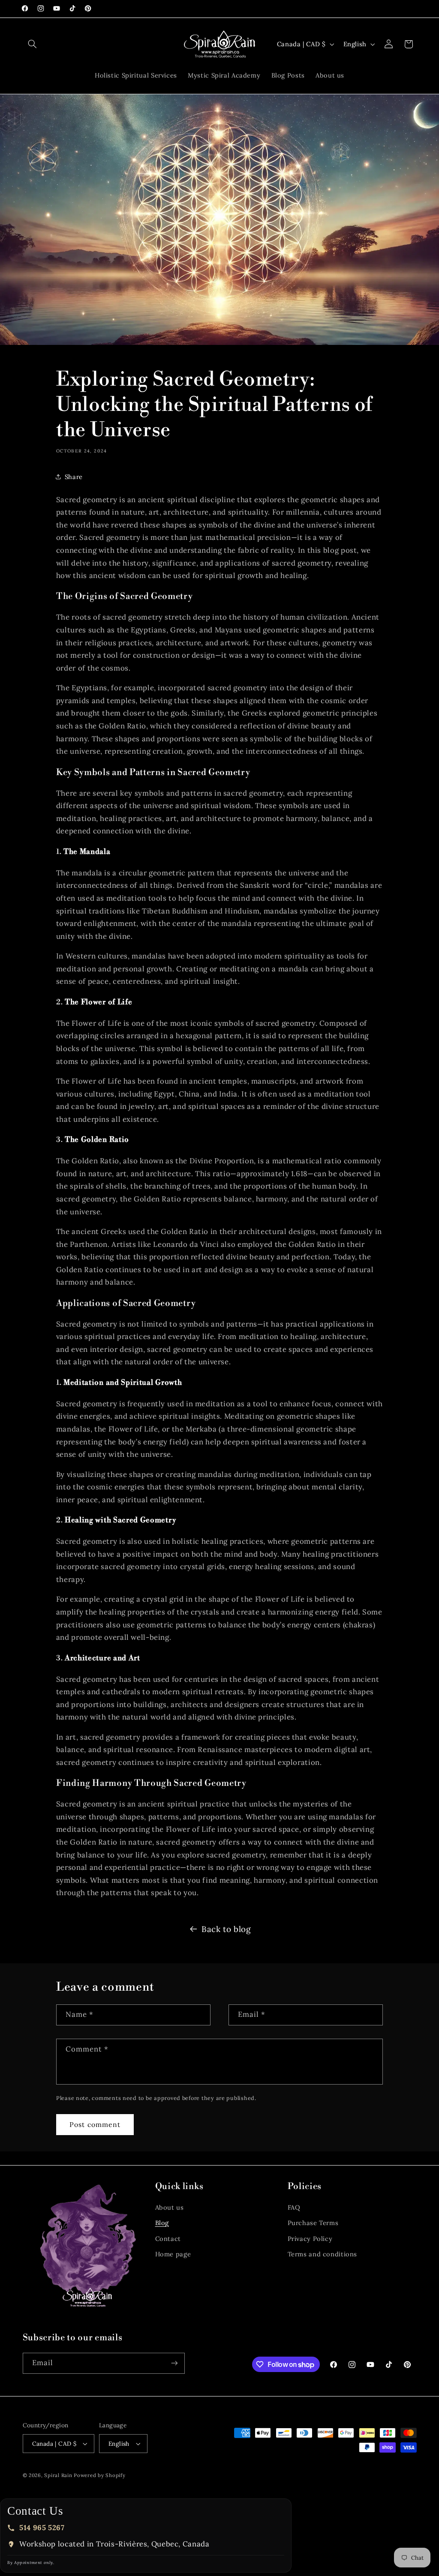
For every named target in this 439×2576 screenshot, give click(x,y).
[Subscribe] (174, 2363)
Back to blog (226, 1929)
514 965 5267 (42, 2528)
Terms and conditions (323, 2254)
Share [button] (74, 477)
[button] (33, 44)
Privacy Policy (310, 2239)
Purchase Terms (313, 2223)
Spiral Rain (58, 2475)
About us (170, 2207)
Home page (173, 2254)
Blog (162, 2223)
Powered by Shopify (99, 2475)
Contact (168, 2239)
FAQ (294, 2207)
